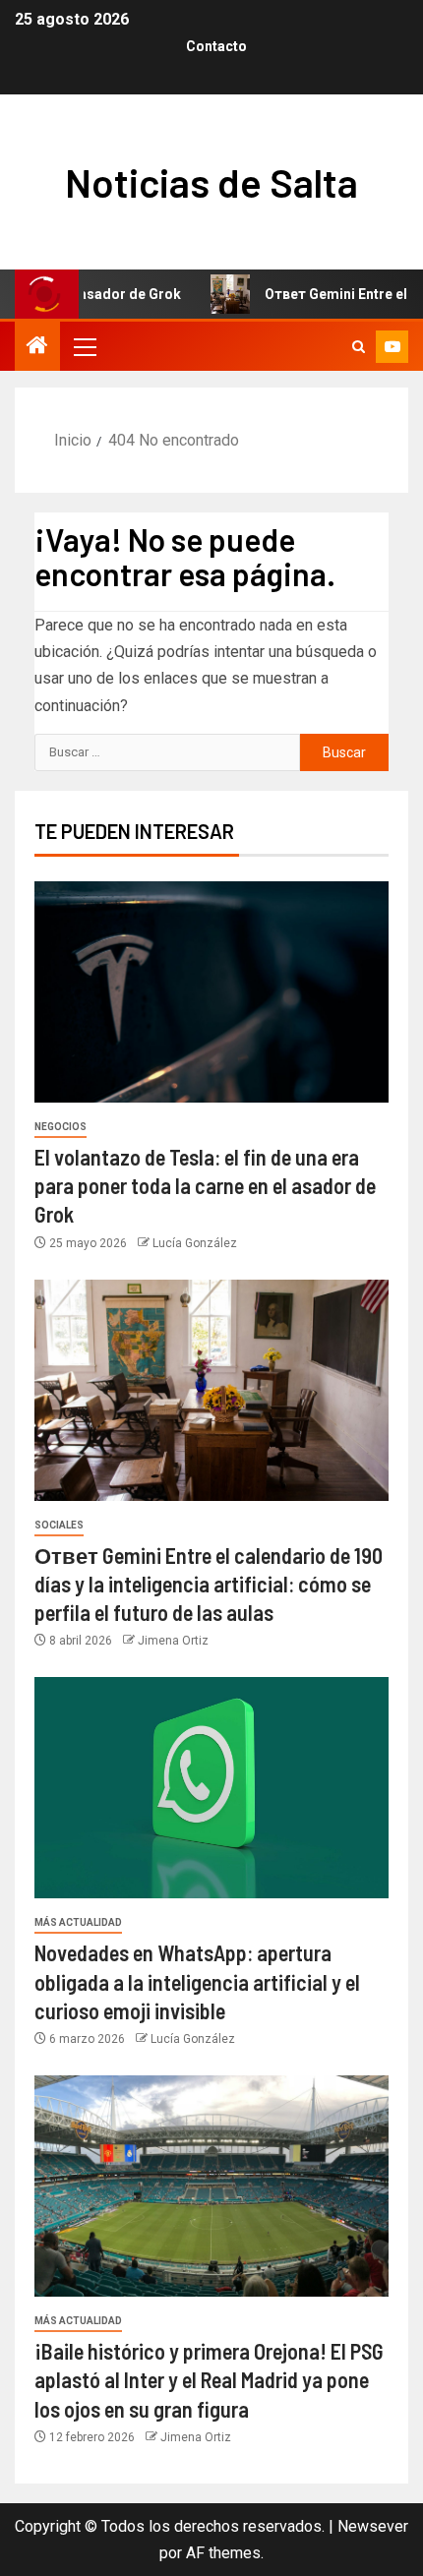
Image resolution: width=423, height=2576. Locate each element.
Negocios (60, 1127)
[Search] (359, 347)
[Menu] (84, 346)
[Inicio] (37, 347)
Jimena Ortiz (173, 1641)
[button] (84, 346)
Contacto (216, 46)
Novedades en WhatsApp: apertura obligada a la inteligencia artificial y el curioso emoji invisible (197, 1981)
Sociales (59, 1525)
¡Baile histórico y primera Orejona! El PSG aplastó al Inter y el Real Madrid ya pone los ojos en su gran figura (209, 2380)
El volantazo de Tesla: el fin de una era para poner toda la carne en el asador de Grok (205, 1186)
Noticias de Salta (211, 182)
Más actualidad (78, 1922)
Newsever (373, 2526)
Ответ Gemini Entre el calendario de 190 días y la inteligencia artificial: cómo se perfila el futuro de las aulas (209, 1584)
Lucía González (195, 1243)
